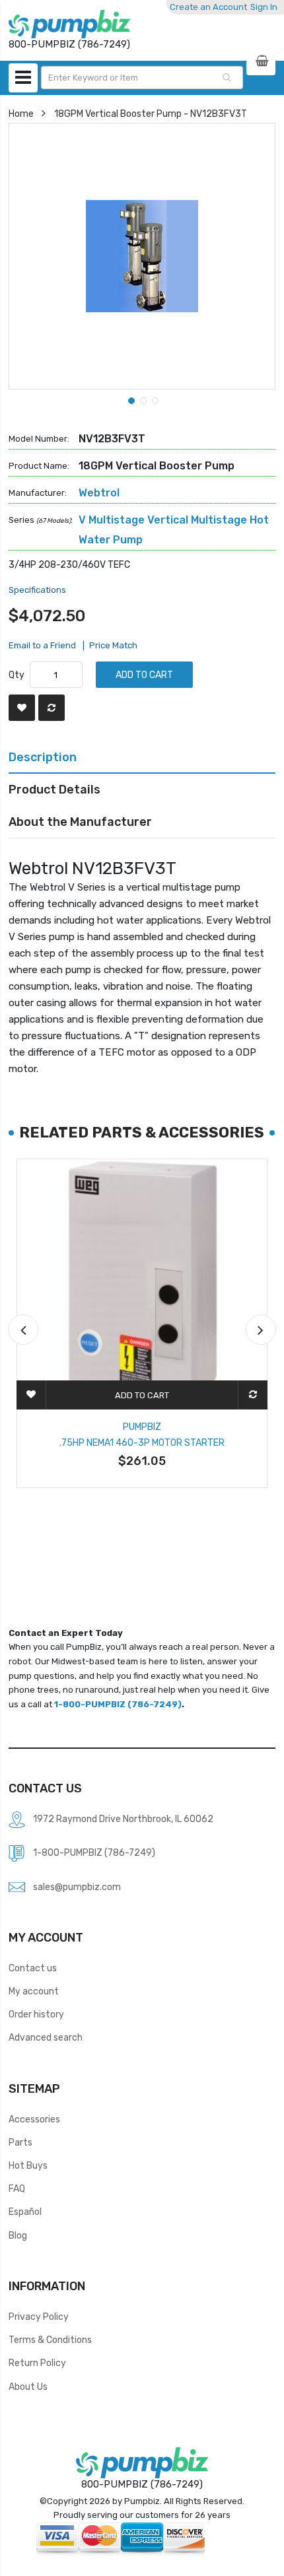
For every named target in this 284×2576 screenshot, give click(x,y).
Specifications (37, 590)
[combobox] (142, 78)
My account (34, 1991)
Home (21, 114)
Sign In (264, 7)
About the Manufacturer (80, 822)
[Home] (69, 24)
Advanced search (46, 2037)
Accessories (34, 2119)
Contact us (33, 1968)
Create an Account (208, 7)
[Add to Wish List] (22, 708)
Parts (20, 2142)
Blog (18, 2235)
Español (25, 2212)
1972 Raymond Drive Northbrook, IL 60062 (123, 1819)
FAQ (17, 2188)
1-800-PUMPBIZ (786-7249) (118, 1704)
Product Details (54, 789)
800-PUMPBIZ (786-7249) (142, 2484)
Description (43, 757)
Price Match (113, 645)
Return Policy (37, 2363)
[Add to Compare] (52, 708)
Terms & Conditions (50, 2340)
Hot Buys (28, 2165)
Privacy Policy (39, 2317)
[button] (130, 399)
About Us (28, 2387)
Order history (36, 2014)
